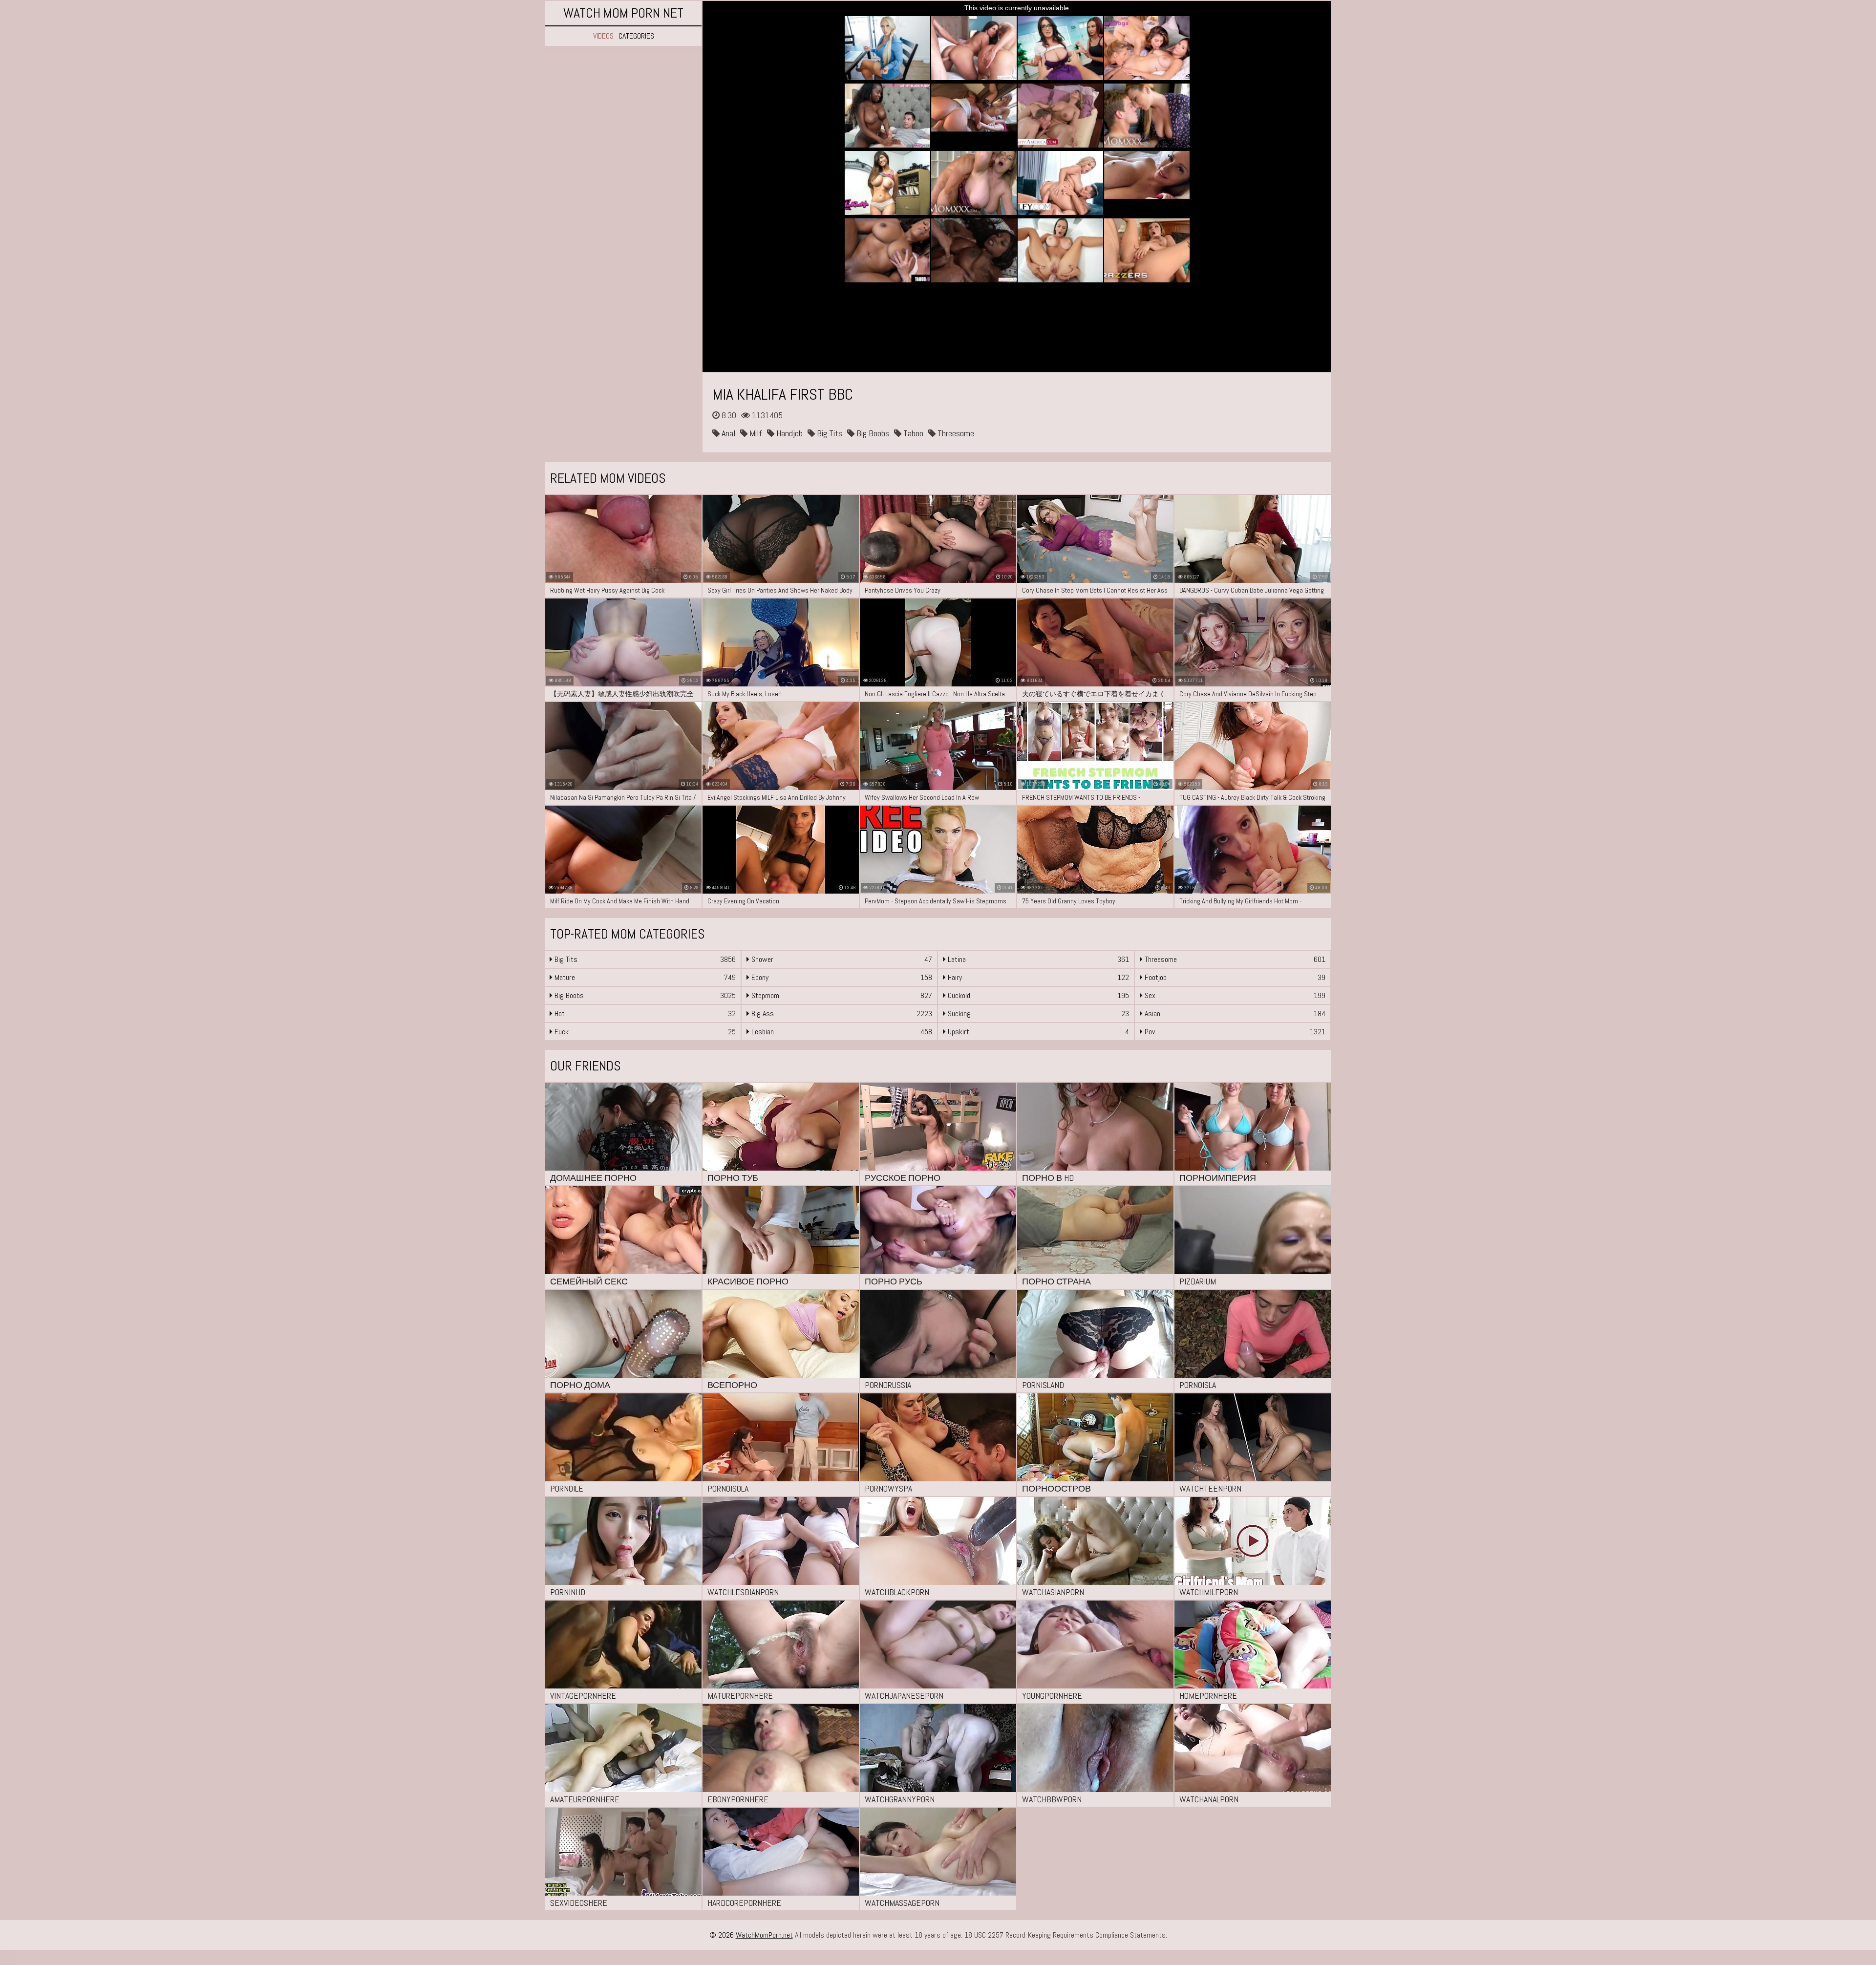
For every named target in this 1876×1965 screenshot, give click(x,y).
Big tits (829, 433)
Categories (636, 36)
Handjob (789, 433)
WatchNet (623, 13)
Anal (727, 433)
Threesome (955, 433)
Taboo (912, 433)
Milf (755, 433)
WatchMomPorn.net (764, 1935)
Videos (603, 36)
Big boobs (872, 433)
